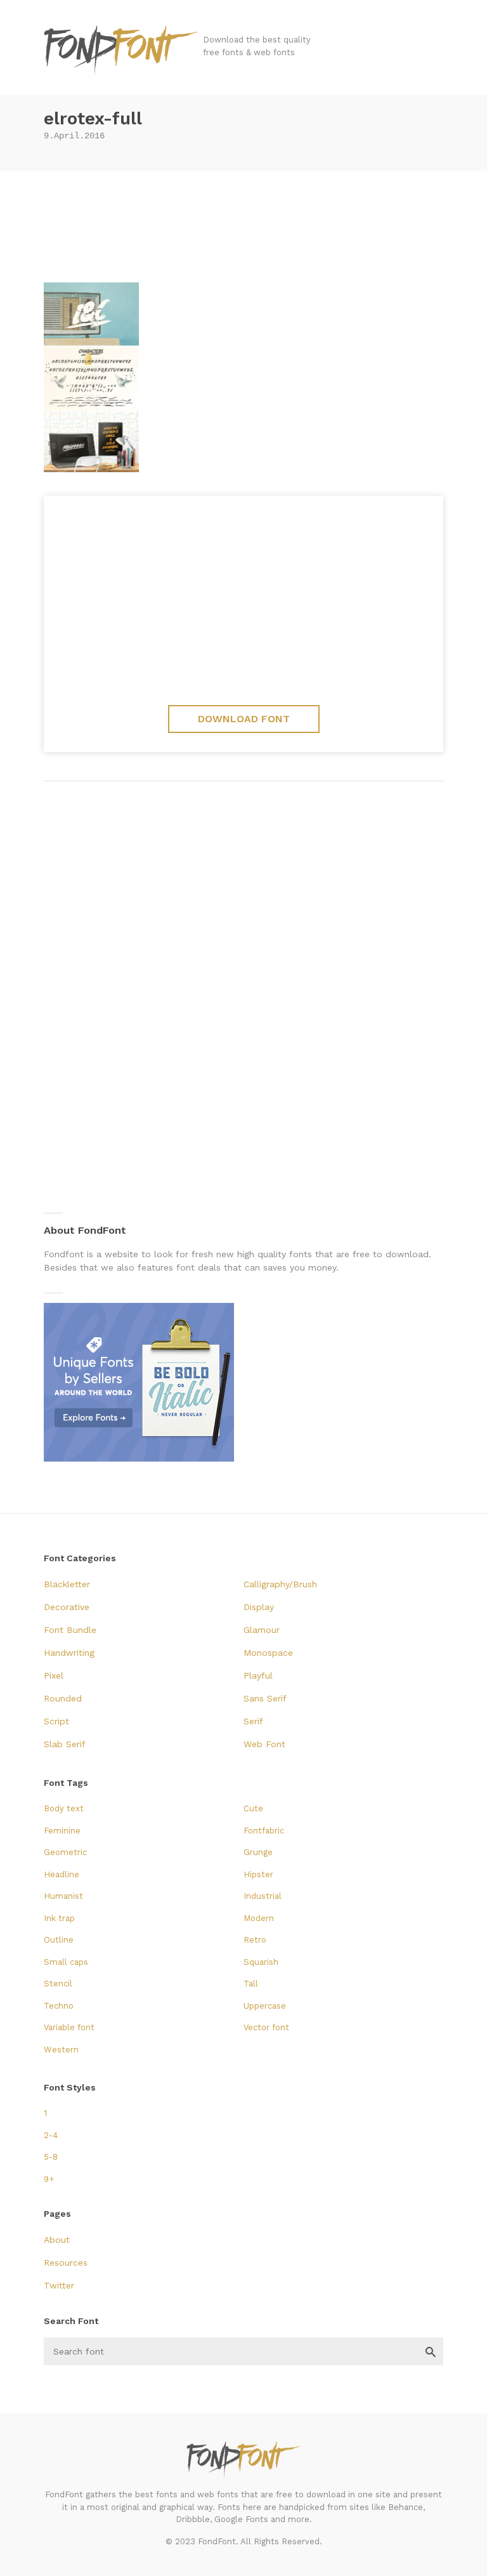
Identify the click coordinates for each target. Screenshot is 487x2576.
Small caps (66, 1962)
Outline (59, 1940)
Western (61, 2050)
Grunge (258, 1852)
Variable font (69, 2027)
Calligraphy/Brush (280, 1584)
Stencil (58, 1984)
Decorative (67, 1607)
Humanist (63, 1896)
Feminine (62, 1831)
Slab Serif (65, 1744)
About (57, 2240)
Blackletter (67, 1584)
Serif (253, 1721)
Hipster (258, 1874)
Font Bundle (70, 1630)
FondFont (122, 51)
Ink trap (59, 1918)
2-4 (51, 2135)
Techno (59, 2006)
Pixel (54, 1675)
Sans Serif (265, 1698)
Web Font (264, 1744)
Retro (255, 1940)
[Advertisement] (243, 222)
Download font (244, 719)
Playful (258, 1675)
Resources (66, 2262)
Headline (62, 1874)
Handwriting (69, 1653)
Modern (259, 1918)
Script (56, 1721)
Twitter (59, 2285)
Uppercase (265, 2006)
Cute (253, 1808)
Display (259, 1607)
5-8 (51, 2157)
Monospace (268, 1653)
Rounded (63, 1698)
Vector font (266, 2027)
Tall (251, 1984)
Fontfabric (264, 1831)
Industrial (263, 1896)
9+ (49, 2179)
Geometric (65, 1852)
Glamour (262, 1630)
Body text (64, 1808)
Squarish (261, 1962)
